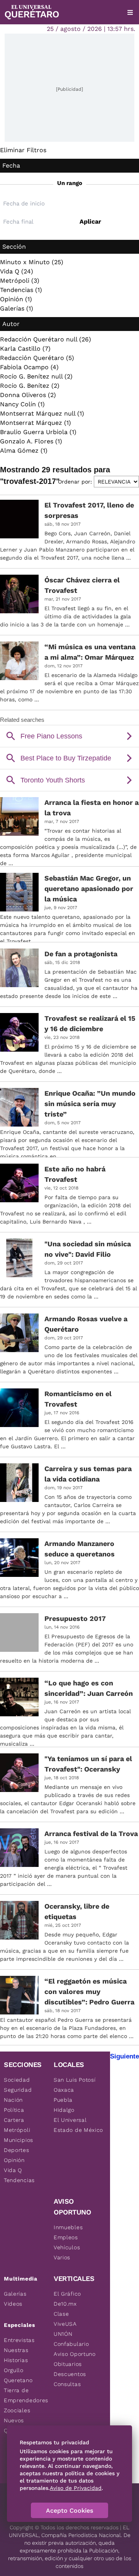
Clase (61, 2314)
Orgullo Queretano (18, 2375)
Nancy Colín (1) (22, 404)
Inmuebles (68, 2227)
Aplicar (90, 221)
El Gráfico (67, 2294)
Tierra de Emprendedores (26, 2395)
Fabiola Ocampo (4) (29, 367)
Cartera (14, 2120)
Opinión (14, 2160)
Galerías (15, 2294)
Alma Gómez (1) (24, 451)
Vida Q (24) (17, 271)
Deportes (17, 2150)
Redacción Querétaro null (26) (46, 339)
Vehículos (67, 2247)
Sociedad (17, 2080)
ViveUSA (65, 2324)
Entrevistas (19, 2340)
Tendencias (19, 2180)
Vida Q (13, 2170)
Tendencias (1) (21, 290)
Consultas (67, 2384)
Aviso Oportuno (75, 2354)
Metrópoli (17, 2130)
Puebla (63, 2100)
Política (14, 2110)
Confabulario (71, 2344)
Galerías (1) (17, 308)
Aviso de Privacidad (76, 2488)
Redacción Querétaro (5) (37, 358)
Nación (13, 2100)
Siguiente (125, 2056)
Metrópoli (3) (20, 281)
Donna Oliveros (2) (28, 395)
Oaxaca (64, 2090)
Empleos (66, 2237)
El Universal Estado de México (78, 2125)
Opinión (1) (16, 299)
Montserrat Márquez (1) (36, 423)
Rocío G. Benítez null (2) (36, 376)
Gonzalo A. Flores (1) (31, 441)
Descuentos (70, 2374)
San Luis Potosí (75, 2080)
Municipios (19, 2140)
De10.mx (65, 2304)
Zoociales (17, 2410)
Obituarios (68, 2364)
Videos (13, 2304)
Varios (62, 2257)
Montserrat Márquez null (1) (42, 413)
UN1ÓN (63, 2334)
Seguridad (18, 2090)
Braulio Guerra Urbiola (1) (38, 432)
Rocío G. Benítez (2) (30, 386)
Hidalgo (64, 2110)
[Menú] (130, 12)
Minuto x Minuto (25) (32, 262)
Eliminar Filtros (23, 150)
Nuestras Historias (16, 2355)
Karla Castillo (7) (25, 349)
